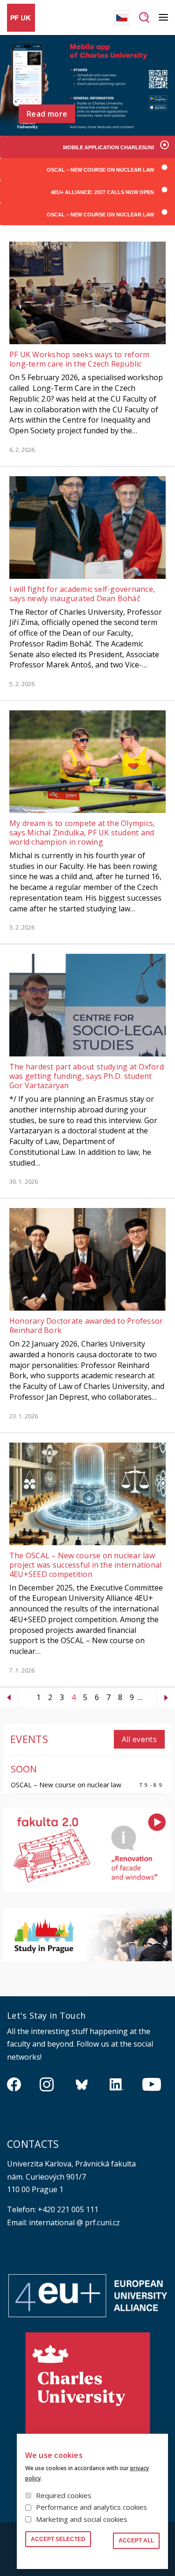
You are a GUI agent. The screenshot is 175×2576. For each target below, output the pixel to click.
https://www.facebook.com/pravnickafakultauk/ (14, 2084)
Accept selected (58, 2539)
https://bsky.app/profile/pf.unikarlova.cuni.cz (82, 2084)
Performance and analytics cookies (91, 2507)
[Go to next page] (166, 1698)
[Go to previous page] (9, 1698)
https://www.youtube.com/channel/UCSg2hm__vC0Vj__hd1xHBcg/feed (152, 2084)
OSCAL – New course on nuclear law (66, 1785)
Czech (122, 18)
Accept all (136, 2541)
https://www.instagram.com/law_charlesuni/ (47, 2084)
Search (144, 18)
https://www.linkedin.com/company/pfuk (117, 2084)
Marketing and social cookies (82, 2519)
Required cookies (64, 2495)
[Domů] (21, 18)
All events (139, 1739)
